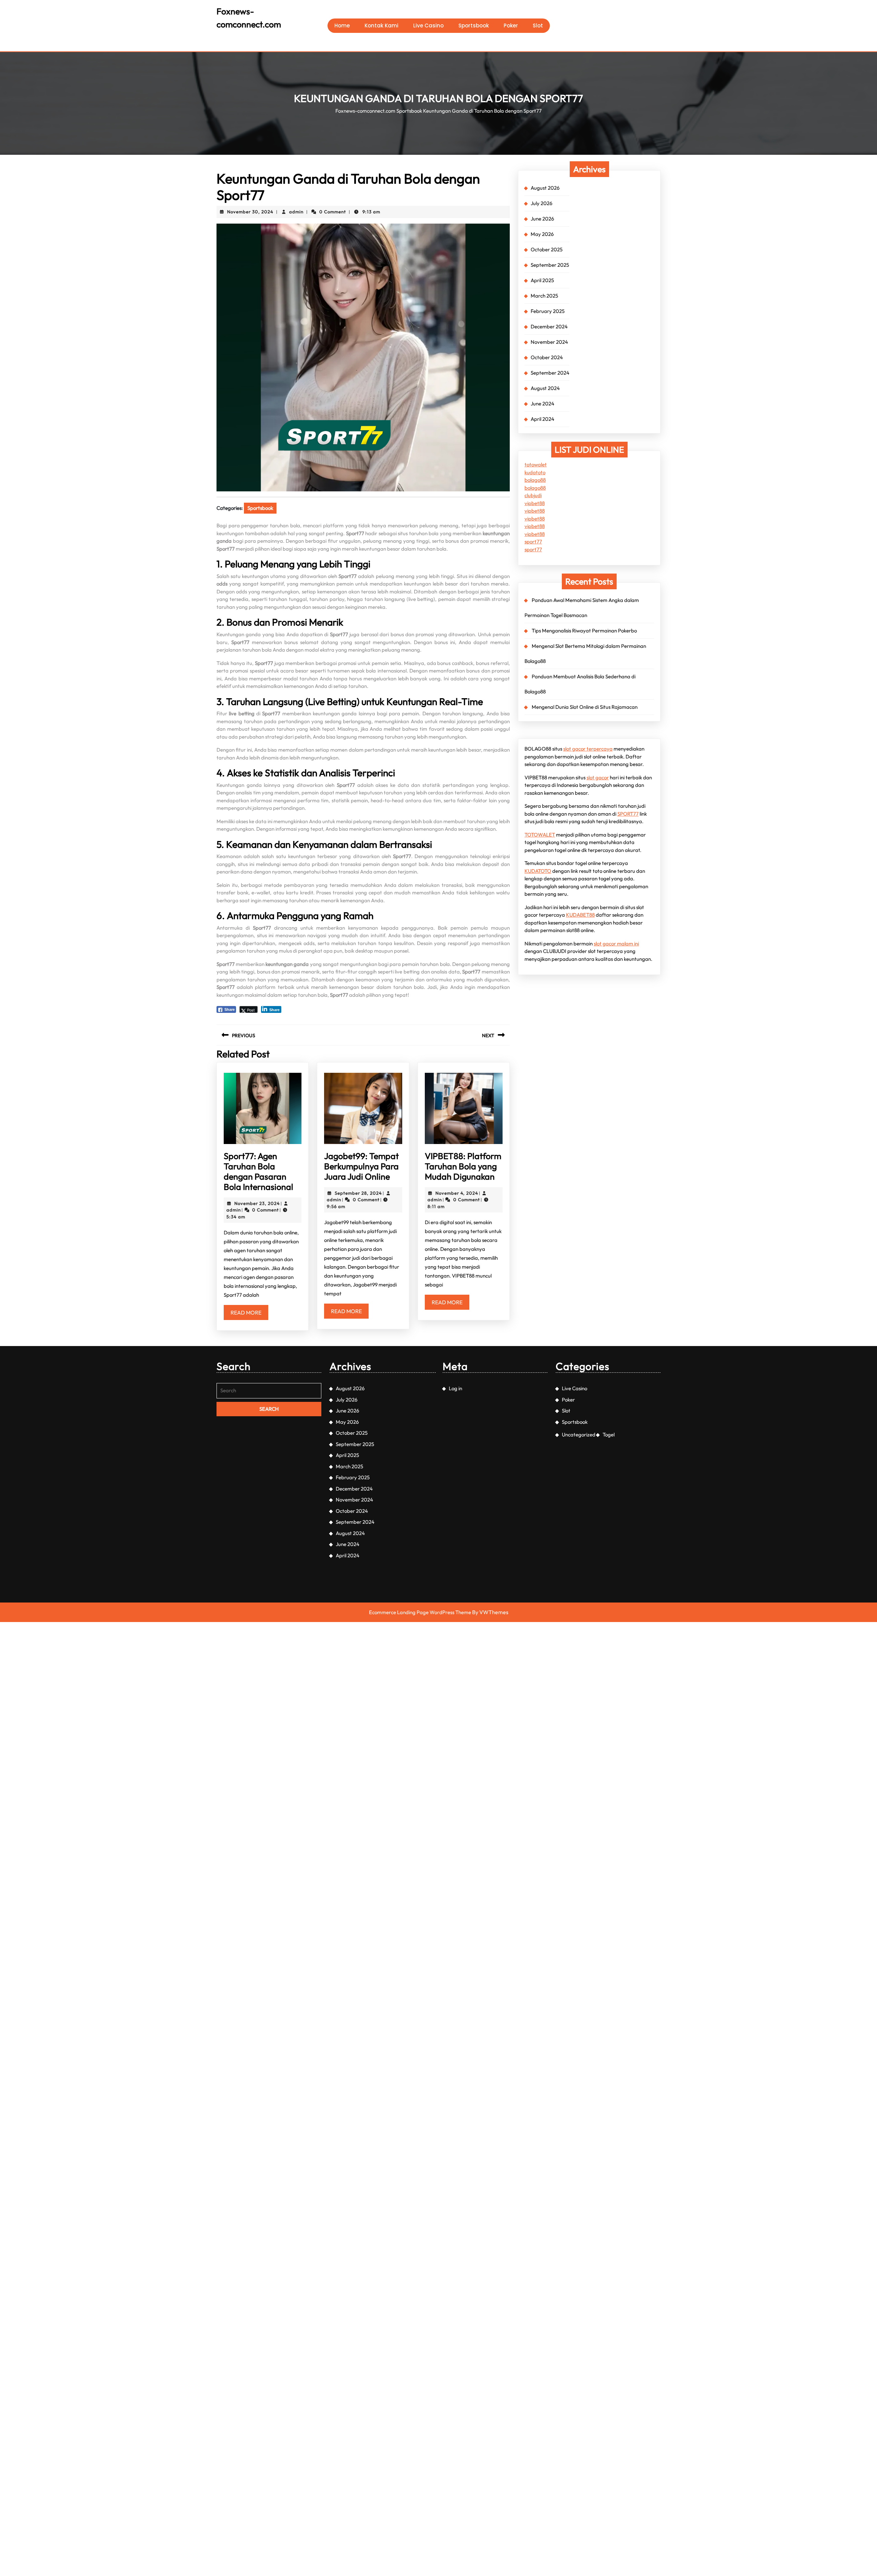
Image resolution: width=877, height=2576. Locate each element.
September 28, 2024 (358, 1193)
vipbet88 (535, 503)
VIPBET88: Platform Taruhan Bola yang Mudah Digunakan (463, 1166)
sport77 (533, 542)
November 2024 (549, 342)
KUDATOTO (538, 871)
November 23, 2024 (257, 1203)
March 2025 (544, 296)
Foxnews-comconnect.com (365, 111)
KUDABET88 (580, 915)
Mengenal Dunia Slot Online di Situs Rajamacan (585, 707)
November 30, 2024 (250, 212)
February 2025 (548, 311)
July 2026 (541, 203)
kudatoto (535, 472)
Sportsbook (474, 26)
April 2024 (542, 419)
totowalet (536, 464)
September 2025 (550, 265)
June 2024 (542, 404)
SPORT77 (628, 814)
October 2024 (547, 357)
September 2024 (550, 373)
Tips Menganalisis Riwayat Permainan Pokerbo (584, 631)
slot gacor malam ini (616, 944)
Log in (455, 1388)
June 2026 (542, 219)
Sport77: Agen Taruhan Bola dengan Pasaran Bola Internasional (258, 1171)
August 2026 (545, 188)
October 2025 (547, 249)
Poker (511, 26)
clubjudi (533, 495)
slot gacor (598, 777)
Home (342, 26)
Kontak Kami (381, 26)
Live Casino (428, 26)
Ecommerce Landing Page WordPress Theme (420, 1612)
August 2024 (545, 388)
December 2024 (549, 326)
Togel (609, 1435)
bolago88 (535, 480)
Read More (249, 1314)
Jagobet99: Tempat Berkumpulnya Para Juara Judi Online (361, 1166)
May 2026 (542, 234)
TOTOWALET (540, 835)
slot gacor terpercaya (588, 749)
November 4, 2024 (457, 1193)
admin (296, 212)
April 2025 (542, 280)
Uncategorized (579, 1435)
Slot (538, 26)
